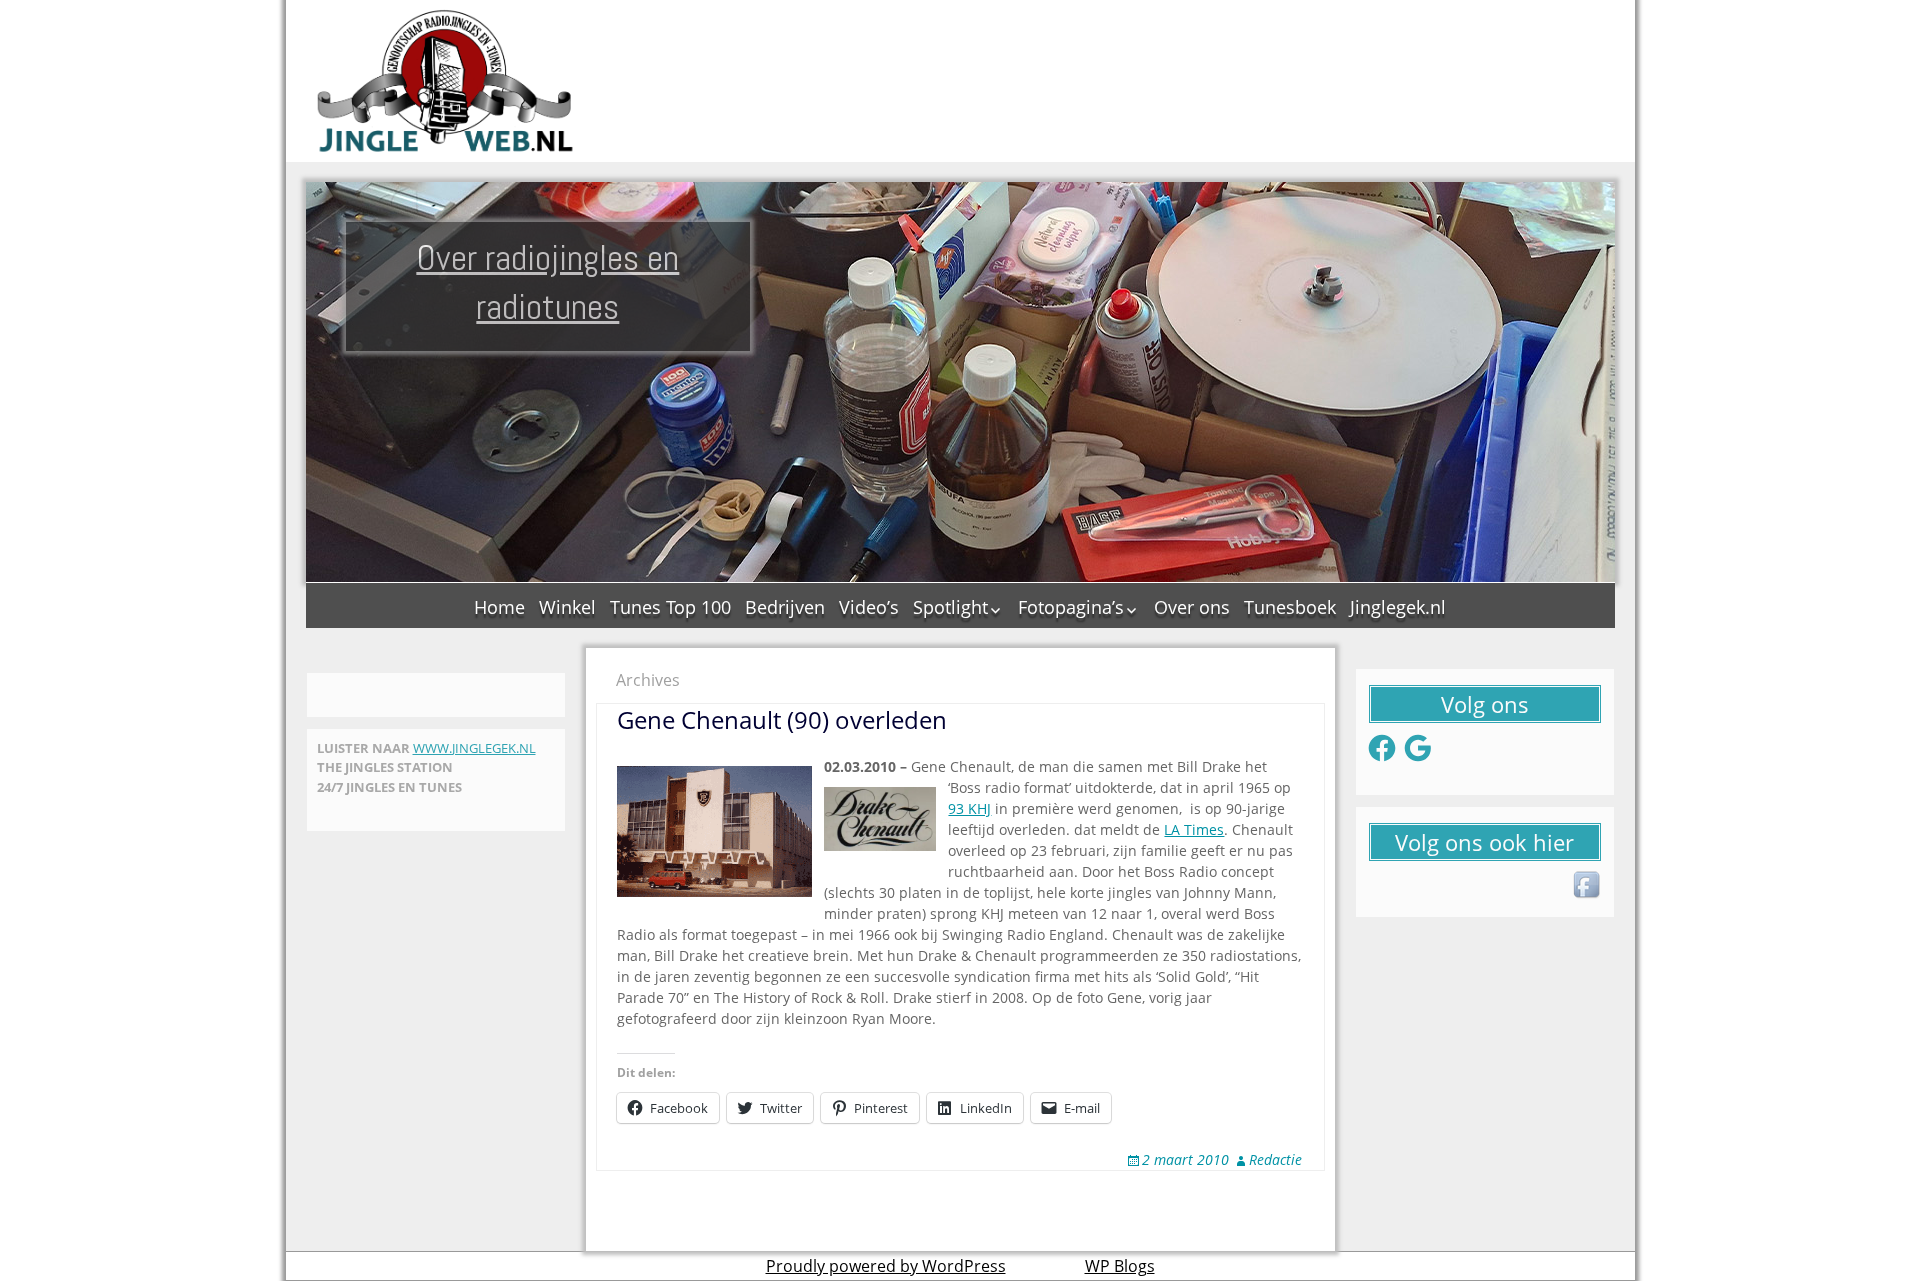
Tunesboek (1290, 607)
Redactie (1275, 1159)
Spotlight (950, 607)
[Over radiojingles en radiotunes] (446, 81)
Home (499, 607)
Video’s (869, 607)
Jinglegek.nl (1398, 607)
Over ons (1192, 607)
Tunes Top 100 (670, 607)
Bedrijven (785, 607)
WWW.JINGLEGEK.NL (474, 748)
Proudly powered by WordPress (886, 1266)
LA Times (1194, 829)
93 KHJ (969, 808)
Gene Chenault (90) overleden (782, 719)
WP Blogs (1120, 1266)
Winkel (567, 607)
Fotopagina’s (1071, 607)
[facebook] (1588, 886)
